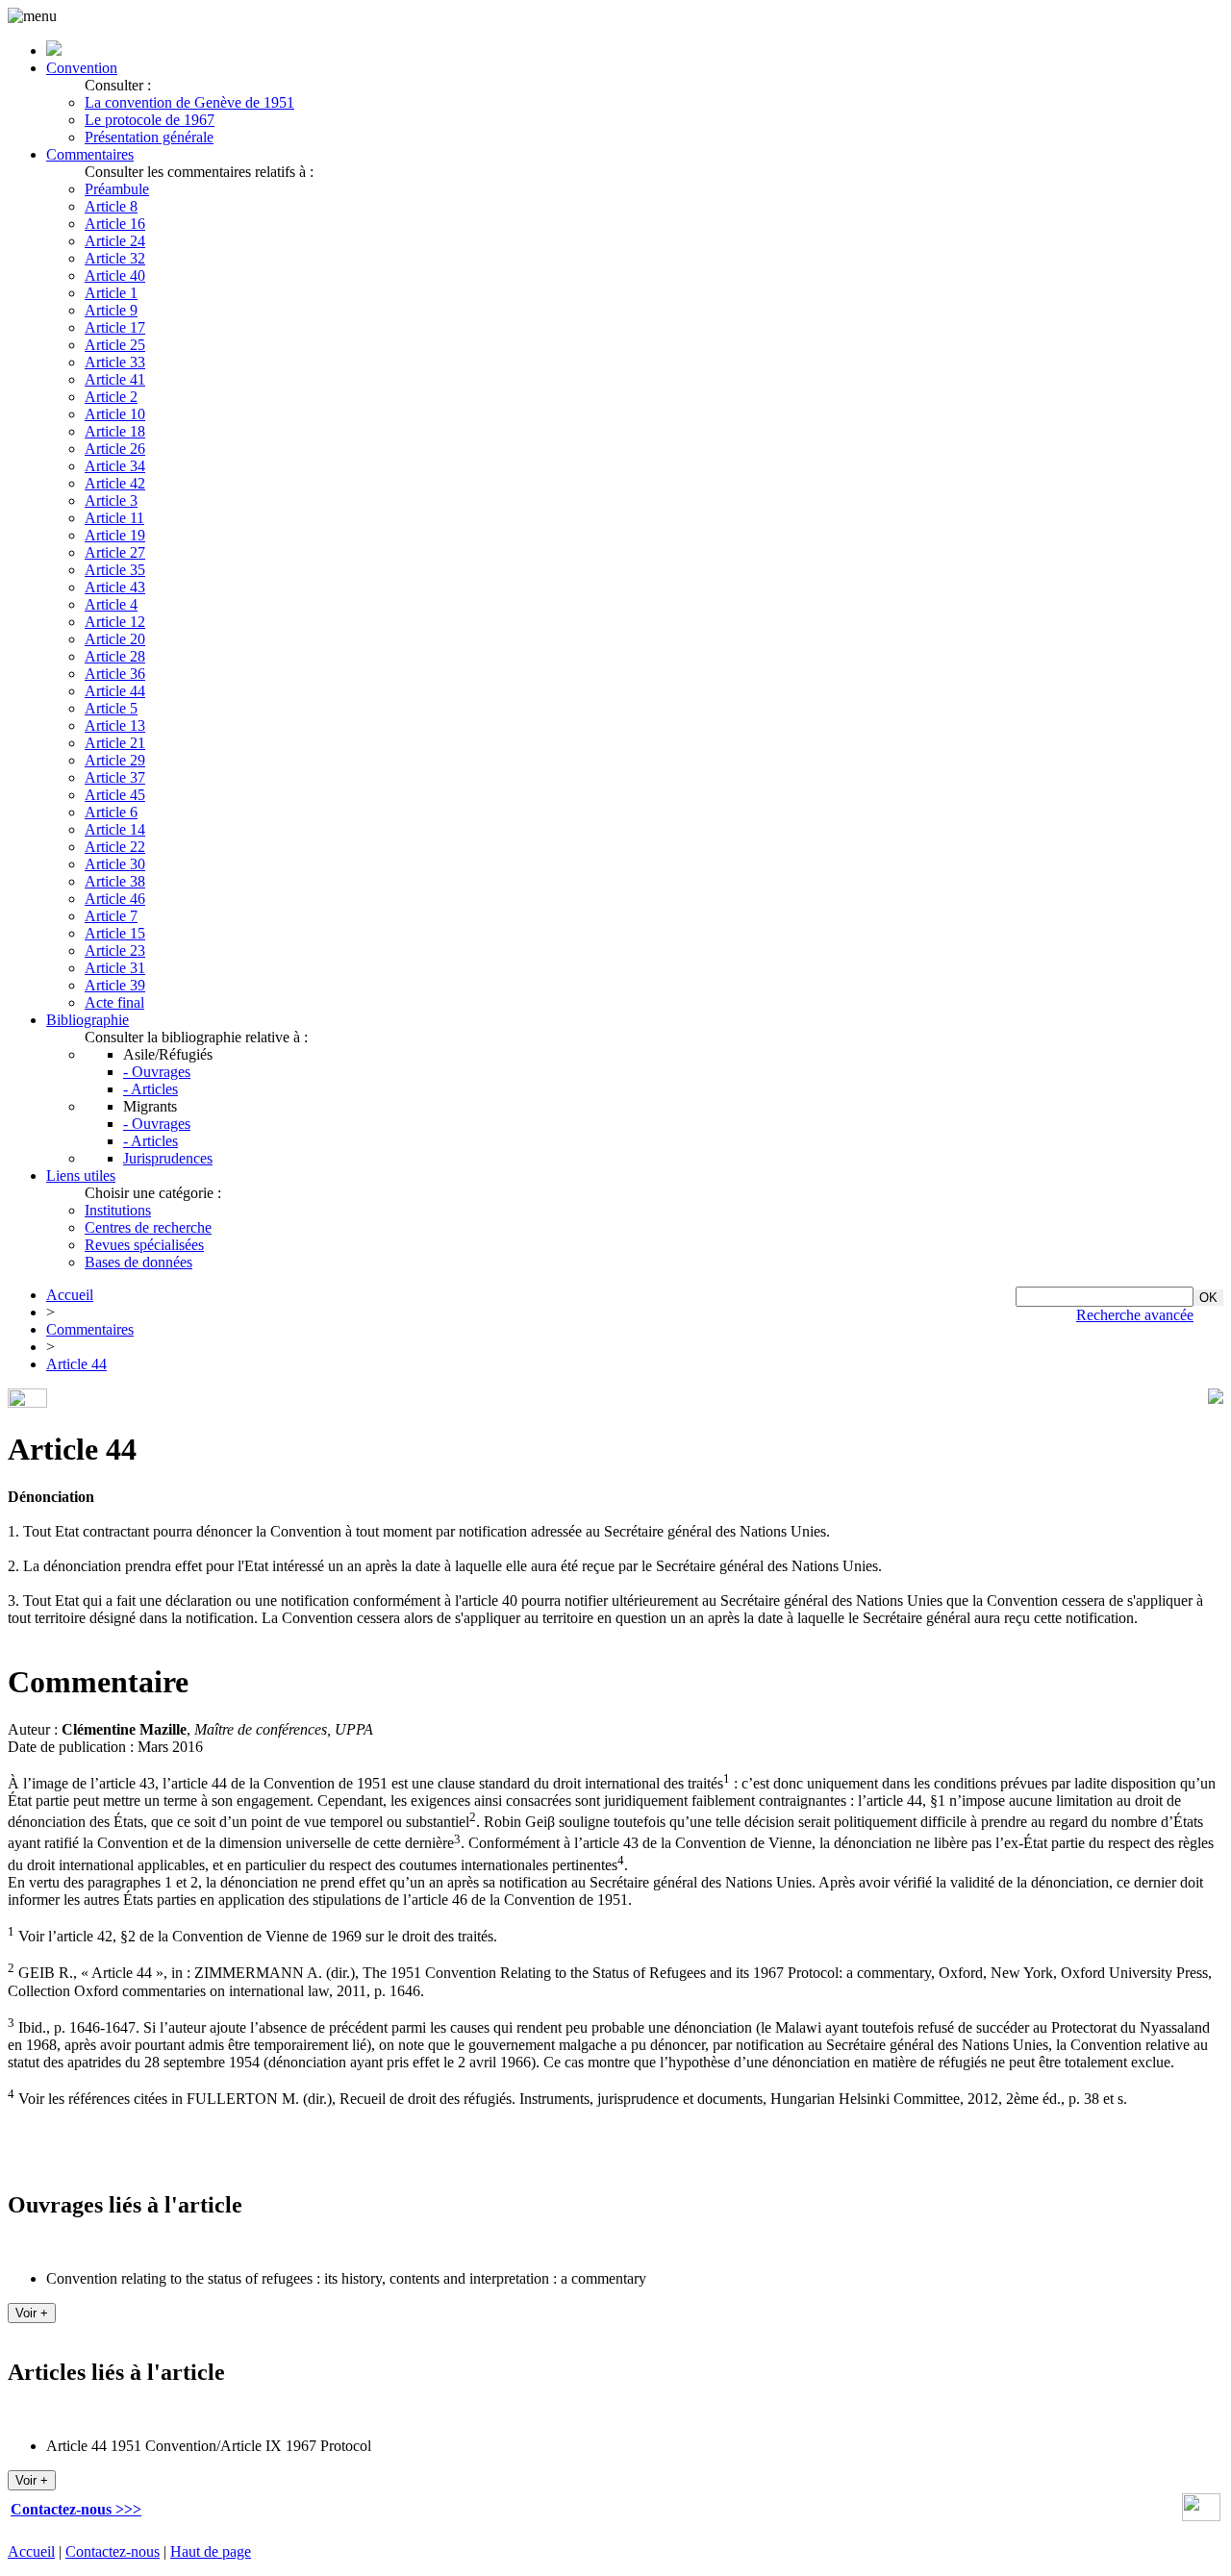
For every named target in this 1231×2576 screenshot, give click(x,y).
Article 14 (115, 829)
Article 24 (115, 241)
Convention (82, 68)
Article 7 (111, 916)
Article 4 (111, 604)
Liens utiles (81, 1175)
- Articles (151, 1089)
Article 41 (115, 379)
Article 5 (111, 708)
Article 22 (115, 847)
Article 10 (115, 414)
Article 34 (115, 466)
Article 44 (115, 691)
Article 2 (111, 397)
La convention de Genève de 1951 (189, 102)
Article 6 (111, 812)
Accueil (70, 1295)
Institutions (118, 1210)
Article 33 (115, 362)
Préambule (117, 189)
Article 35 (115, 570)
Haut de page (211, 2551)
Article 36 (115, 674)
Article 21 (115, 743)
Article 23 (115, 950)
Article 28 (115, 656)
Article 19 (115, 535)
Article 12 (115, 622)
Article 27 (115, 552)
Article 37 (115, 777)
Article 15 (115, 933)
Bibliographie (88, 1020)
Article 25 (115, 345)
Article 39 (115, 985)
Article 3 (111, 500)
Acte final (114, 1002)
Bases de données (138, 1262)
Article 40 (115, 275)
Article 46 (115, 899)
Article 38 (115, 881)
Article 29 (115, 760)
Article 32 (115, 258)
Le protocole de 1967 (150, 120)
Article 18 (115, 431)
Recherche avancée (1135, 1315)
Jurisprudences (168, 1158)
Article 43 (115, 587)
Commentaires (90, 154)
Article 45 (115, 795)
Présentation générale (149, 137)
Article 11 (114, 518)
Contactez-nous (113, 2551)
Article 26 (115, 449)
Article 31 (115, 968)
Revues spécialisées (144, 1245)
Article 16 (115, 224)
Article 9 (111, 310)
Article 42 (115, 483)
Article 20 (115, 639)
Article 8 (111, 206)
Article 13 (115, 725)
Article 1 (111, 293)
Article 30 (115, 864)
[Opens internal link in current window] (1201, 2516)
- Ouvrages (157, 1072)
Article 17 (115, 327)
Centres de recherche (148, 1227)
